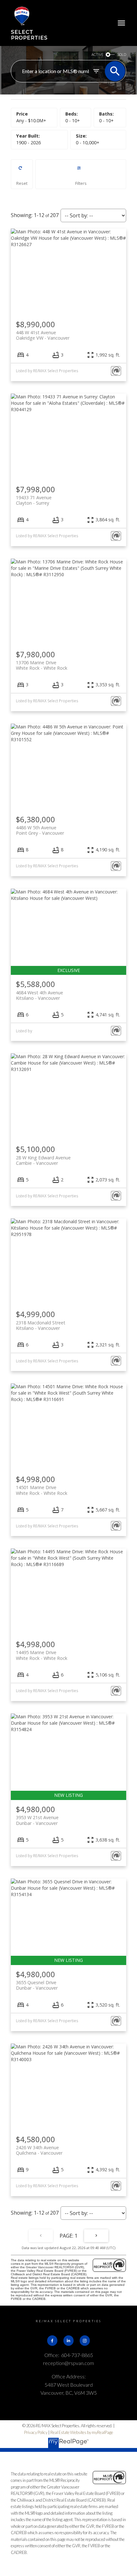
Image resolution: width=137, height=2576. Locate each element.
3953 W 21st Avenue (37, 1820)
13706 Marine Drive (42, 665)
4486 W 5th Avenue (40, 830)
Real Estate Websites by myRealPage (82, 2432)
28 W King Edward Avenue (43, 1160)
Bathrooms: (106, 121)
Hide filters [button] (81, 174)
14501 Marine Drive (42, 1490)
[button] (52, 2340)
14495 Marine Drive (42, 1655)
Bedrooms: (73, 121)
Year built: (29, 143)
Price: (31, 121)
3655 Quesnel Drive (37, 1985)
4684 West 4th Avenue (40, 995)
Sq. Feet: (88, 143)
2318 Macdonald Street (41, 1325)
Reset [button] (22, 174)
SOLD (122, 54)
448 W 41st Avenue (43, 335)
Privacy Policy (36, 2432)
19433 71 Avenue (34, 500)
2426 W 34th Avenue (39, 2150)
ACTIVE (97, 54)
